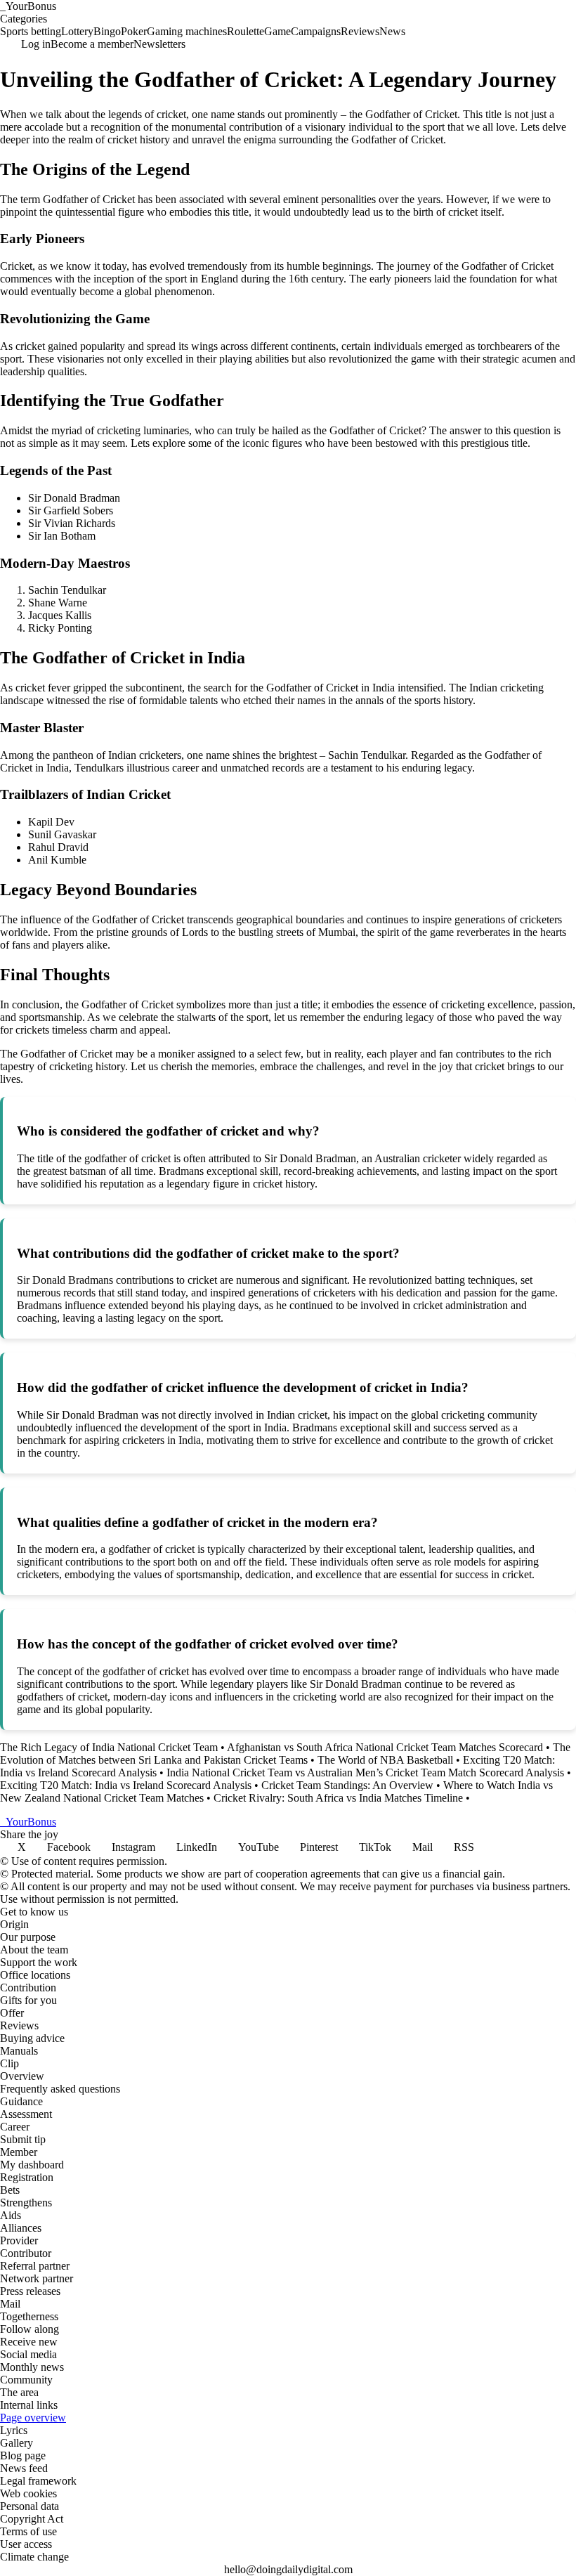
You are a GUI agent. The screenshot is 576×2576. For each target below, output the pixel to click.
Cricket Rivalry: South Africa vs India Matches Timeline (338, 1798)
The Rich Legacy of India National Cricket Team (109, 1747)
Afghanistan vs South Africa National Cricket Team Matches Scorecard (385, 1747)
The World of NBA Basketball (385, 1760)
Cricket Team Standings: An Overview (347, 1785)
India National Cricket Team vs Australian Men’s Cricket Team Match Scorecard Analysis (365, 1772)
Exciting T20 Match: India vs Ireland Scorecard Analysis (126, 1785)
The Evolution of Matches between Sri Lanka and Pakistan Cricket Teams (285, 1754)
